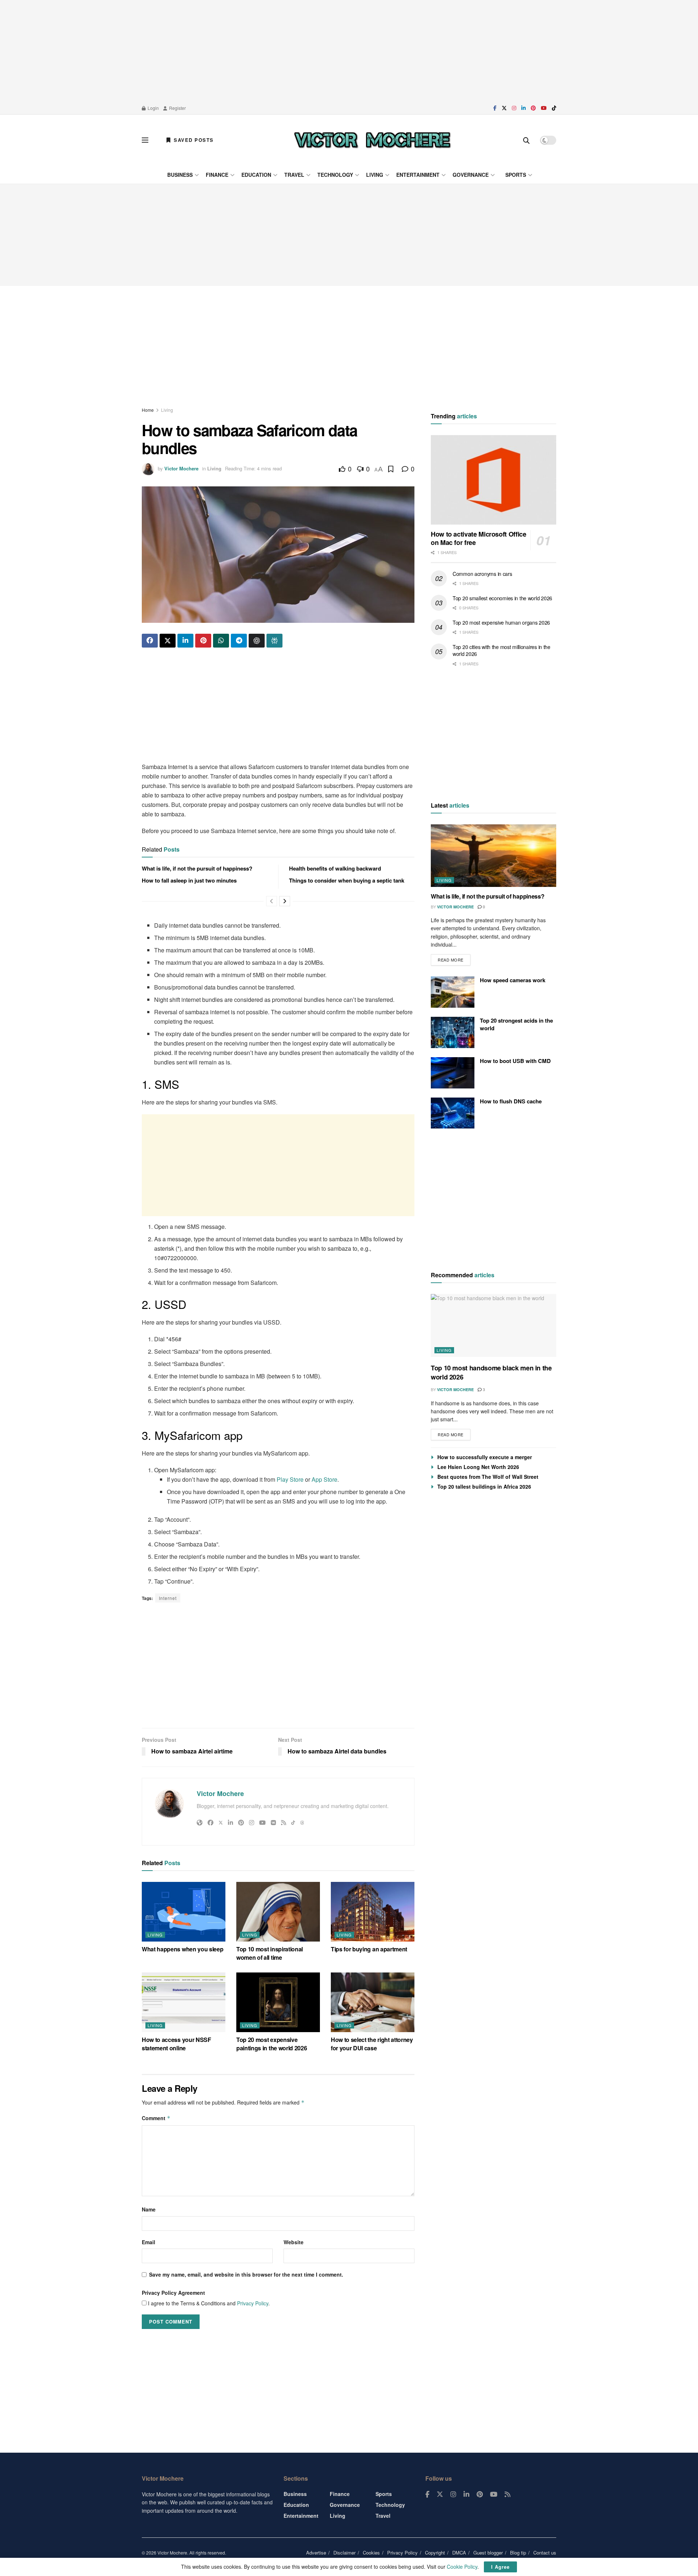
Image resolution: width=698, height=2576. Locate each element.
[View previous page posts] (272, 901)
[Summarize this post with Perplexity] (274, 641)
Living (375, 175)
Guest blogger (488, 2553)
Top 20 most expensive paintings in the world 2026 (272, 2044)
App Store (324, 1479)
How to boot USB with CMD (515, 1061)
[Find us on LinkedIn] (523, 108)
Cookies (371, 2553)
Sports (516, 175)
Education (256, 175)
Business (180, 175)
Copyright (435, 2553)
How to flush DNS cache (511, 1101)
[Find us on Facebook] (495, 108)
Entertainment (418, 175)
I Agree (500, 2567)
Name (149, 2209)
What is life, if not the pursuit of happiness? (197, 868)
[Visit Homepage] (372, 140)
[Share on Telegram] (239, 641)
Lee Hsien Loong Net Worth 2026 (478, 1467)
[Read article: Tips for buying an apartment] (373, 1912)
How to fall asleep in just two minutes (189, 880)
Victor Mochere (181, 468)
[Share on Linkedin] (185, 641)
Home (148, 410)
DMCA (459, 2553)
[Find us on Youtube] (544, 108)
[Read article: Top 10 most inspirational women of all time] (278, 1912)
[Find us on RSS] (508, 2495)
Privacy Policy (253, 2303)
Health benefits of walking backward (335, 868)
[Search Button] (526, 140)
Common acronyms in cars (482, 574)
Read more (454, 958)
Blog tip (518, 2553)
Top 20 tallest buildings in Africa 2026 (484, 1486)
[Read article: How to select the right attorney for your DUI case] (373, 2002)
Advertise (316, 2553)
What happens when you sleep (182, 1949)
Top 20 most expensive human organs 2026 (501, 622)
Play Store (290, 1479)
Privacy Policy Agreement (173, 2293)
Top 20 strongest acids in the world (516, 1024)
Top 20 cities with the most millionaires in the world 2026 (502, 650)
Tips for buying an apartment (369, 1949)
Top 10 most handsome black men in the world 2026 (491, 1372)
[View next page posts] (285, 901)
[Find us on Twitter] (504, 108)
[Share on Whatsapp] (221, 641)
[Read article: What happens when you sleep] (184, 1912)
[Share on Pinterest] (203, 641)
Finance (217, 175)
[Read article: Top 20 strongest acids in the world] (453, 1032)
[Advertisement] (349, 51)
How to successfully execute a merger (485, 1457)
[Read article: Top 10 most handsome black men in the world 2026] (494, 1325)
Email (149, 2242)
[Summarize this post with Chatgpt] (257, 641)
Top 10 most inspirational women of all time (270, 1953)
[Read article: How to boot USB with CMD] (453, 1073)
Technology (335, 175)
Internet (168, 1598)
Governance (471, 175)
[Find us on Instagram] (514, 108)
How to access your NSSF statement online (176, 2044)
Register (177, 108)
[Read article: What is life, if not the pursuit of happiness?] (494, 856)
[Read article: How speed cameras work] (453, 992)
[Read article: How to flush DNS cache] (453, 1113)
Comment (156, 2118)
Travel (294, 175)
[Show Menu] (145, 140)
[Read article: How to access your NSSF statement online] (184, 2002)
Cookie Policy (462, 2567)
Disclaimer (344, 2553)
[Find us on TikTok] (554, 108)
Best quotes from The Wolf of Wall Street (488, 1477)
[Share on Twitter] (168, 641)
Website (294, 2242)
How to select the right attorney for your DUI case (372, 2044)
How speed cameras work (513, 980)
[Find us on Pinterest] (533, 108)
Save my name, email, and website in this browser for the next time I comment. (246, 2274)
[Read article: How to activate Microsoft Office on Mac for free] (494, 480)
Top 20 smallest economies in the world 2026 (502, 598)
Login (153, 108)
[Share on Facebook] (150, 641)
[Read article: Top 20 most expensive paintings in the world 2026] (278, 2002)
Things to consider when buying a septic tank (347, 880)
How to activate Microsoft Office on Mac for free (478, 539)
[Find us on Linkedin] (466, 2495)
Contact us (545, 2553)
